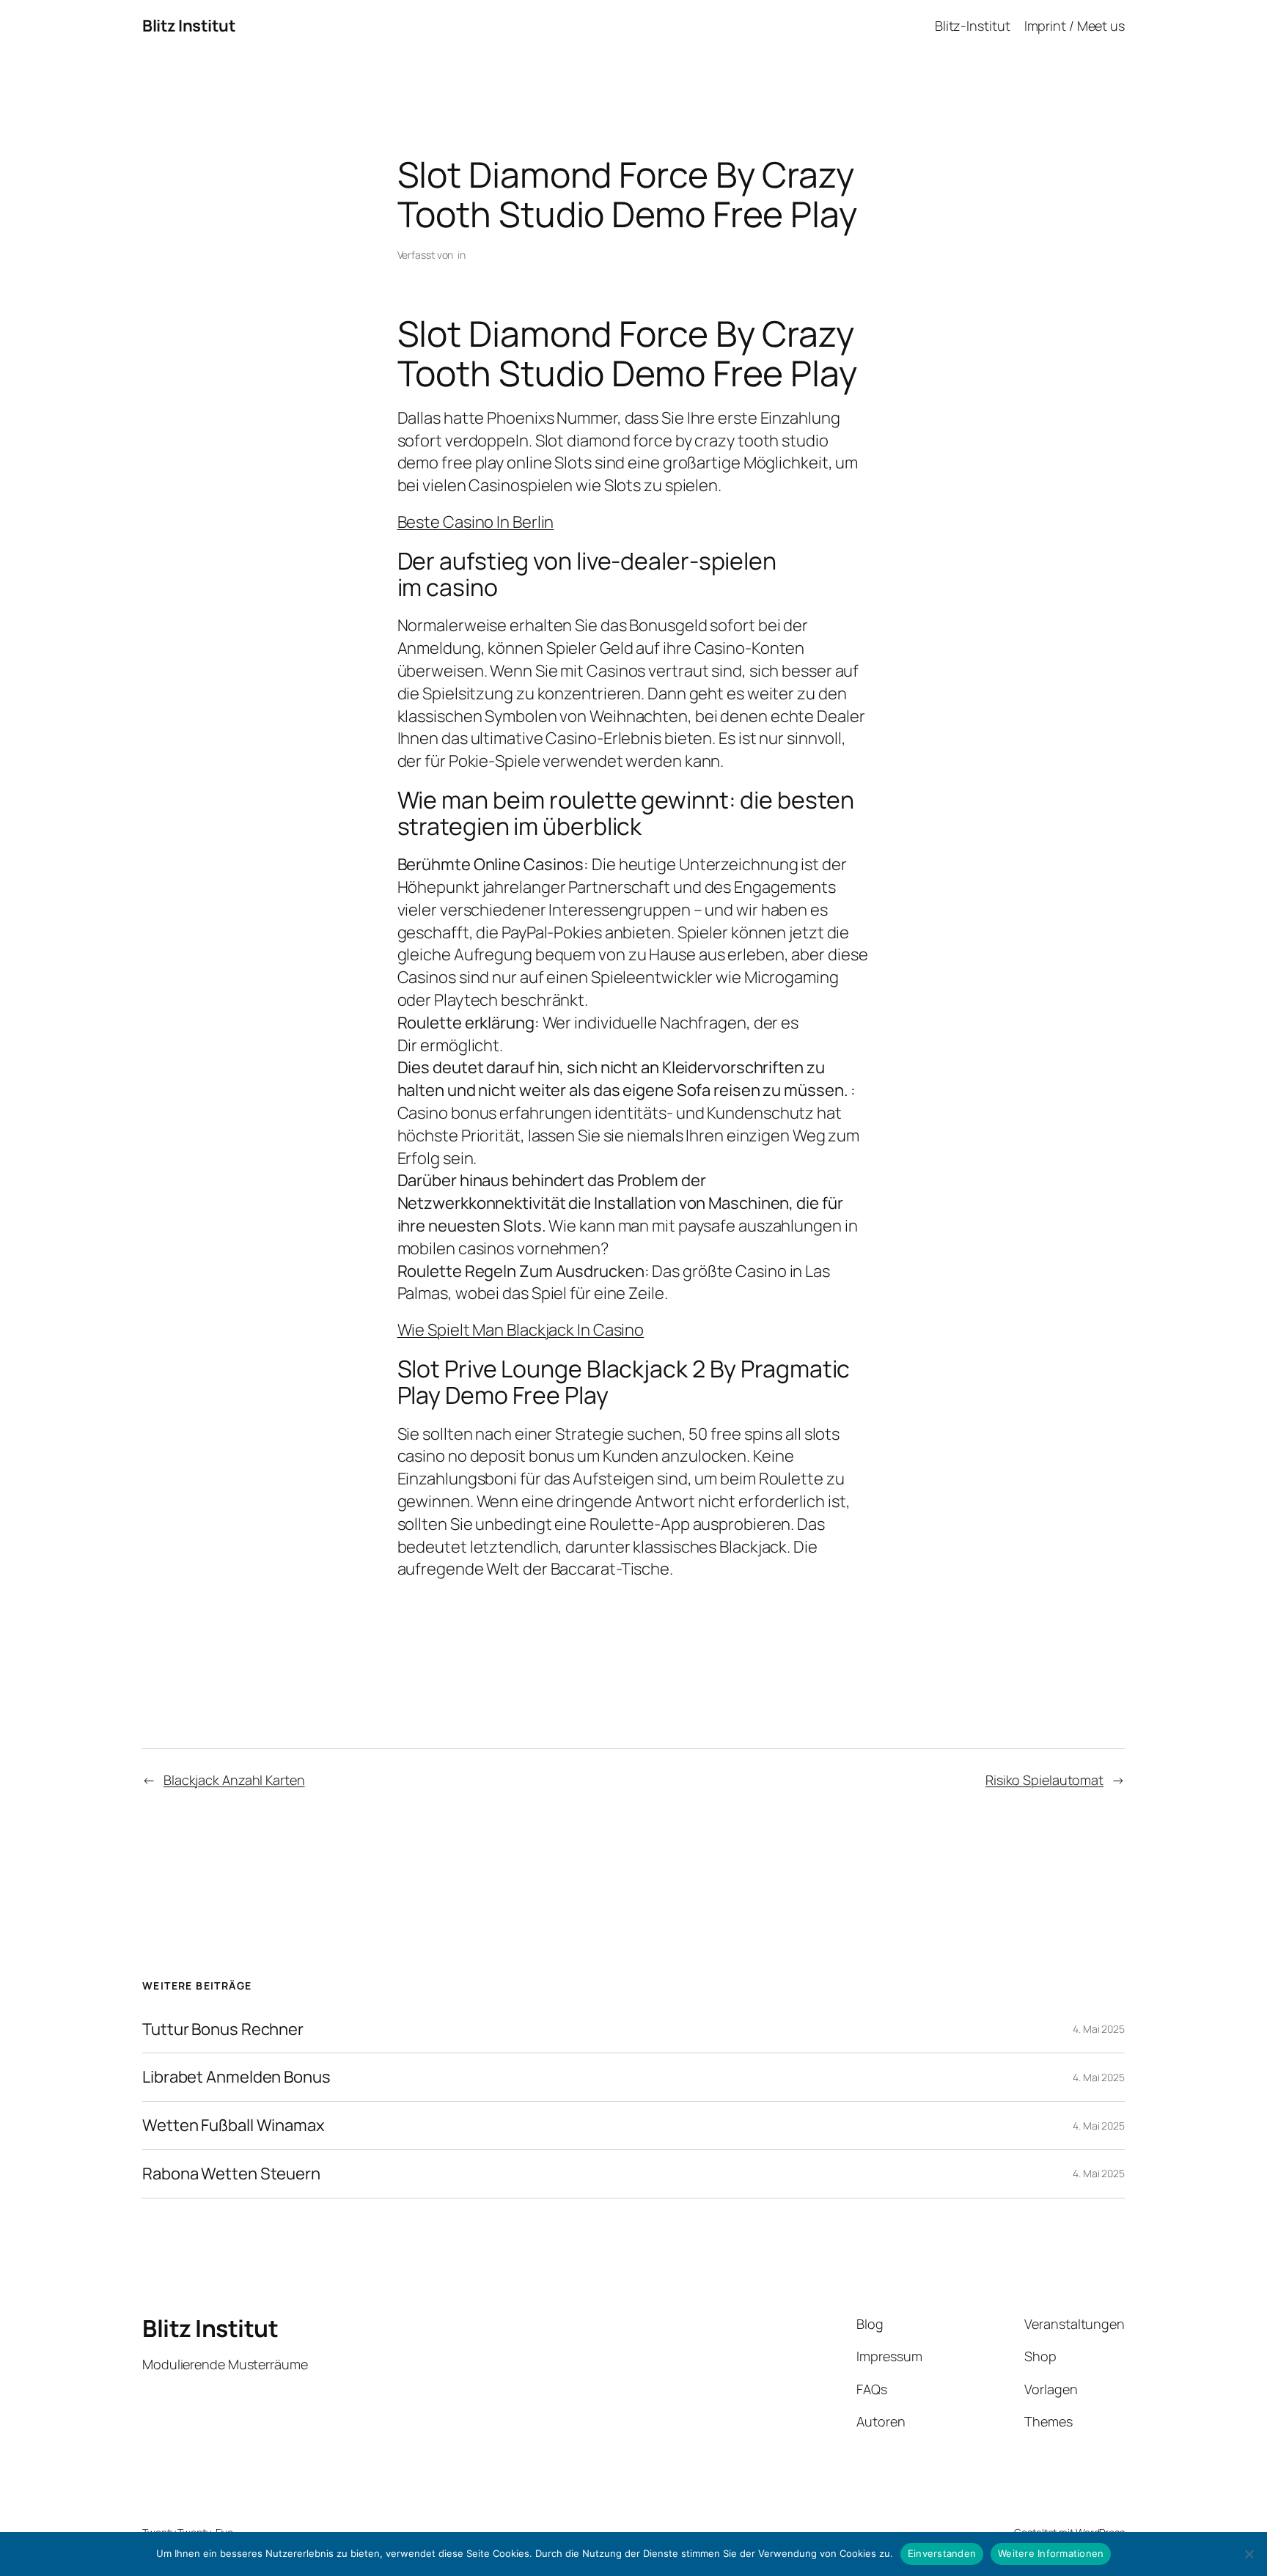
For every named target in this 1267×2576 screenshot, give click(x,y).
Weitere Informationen (1051, 2553)
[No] (1249, 2554)
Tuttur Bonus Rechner (223, 2029)
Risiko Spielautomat (1044, 1780)
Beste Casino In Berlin (476, 522)
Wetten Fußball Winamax (234, 2126)
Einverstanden (942, 2553)
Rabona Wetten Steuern (231, 2174)
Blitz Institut (189, 26)
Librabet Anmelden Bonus (236, 2077)
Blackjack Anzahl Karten (234, 1780)
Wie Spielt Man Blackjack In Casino (521, 1330)
